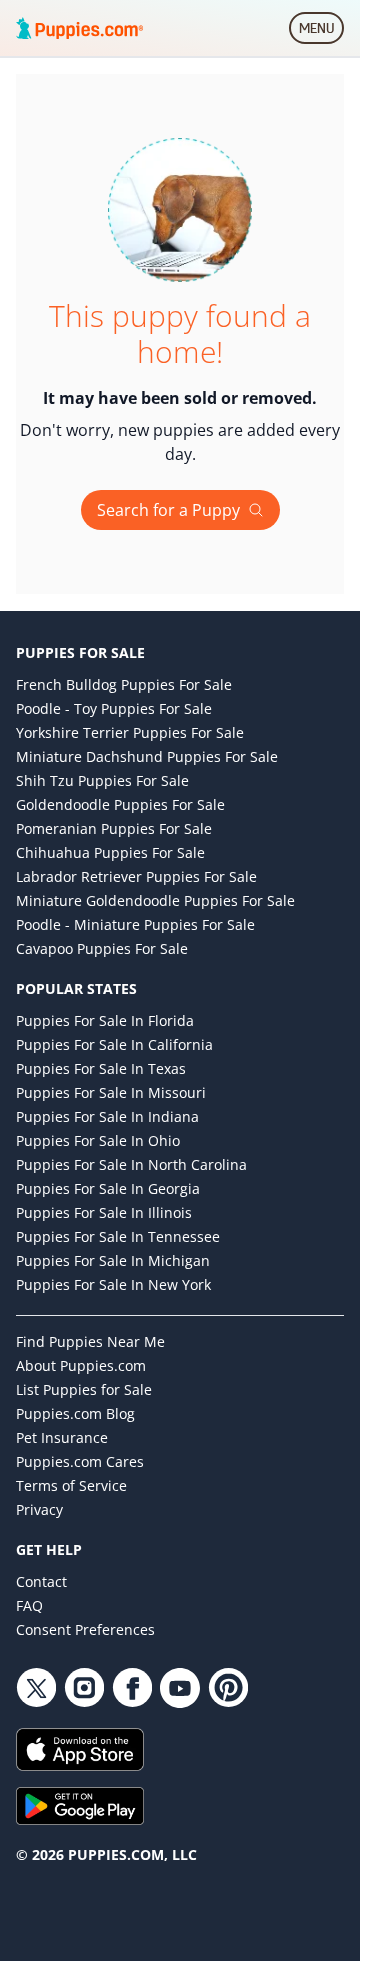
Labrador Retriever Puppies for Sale (136, 876)
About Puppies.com (81, 1365)
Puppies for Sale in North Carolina (131, 1164)
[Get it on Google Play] (180, 1806)
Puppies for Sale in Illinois (104, 1212)
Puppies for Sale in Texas (101, 1068)
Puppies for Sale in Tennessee (118, 1236)
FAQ (29, 1605)
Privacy (39, 1509)
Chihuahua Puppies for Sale (110, 852)
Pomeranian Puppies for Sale (114, 828)
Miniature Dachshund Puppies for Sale (147, 756)
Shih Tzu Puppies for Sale (102, 780)
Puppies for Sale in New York (113, 1284)
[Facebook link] (132, 1688)
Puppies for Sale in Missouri (111, 1092)
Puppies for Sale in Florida (105, 1020)
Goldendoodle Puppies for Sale (120, 804)
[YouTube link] (180, 1688)
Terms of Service (71, 1485)
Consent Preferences (85, 1629)
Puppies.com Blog (75, 1413)
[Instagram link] (84, 1688)
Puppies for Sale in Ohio (98, 1140)
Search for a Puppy (168, 510)
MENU (321, 32)
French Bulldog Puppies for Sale (124, 684)
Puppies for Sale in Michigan (113, 1260)
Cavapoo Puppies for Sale (102, 948)
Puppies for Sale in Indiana (107, 1116)
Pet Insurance (62, 1437)
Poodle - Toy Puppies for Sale (114, 708)
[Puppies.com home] (80, 28)
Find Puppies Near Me (90, 1341)
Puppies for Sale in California (114, 1044)
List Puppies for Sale (84, 1389)
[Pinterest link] (228, 1688)
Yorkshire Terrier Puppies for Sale (130, 732)
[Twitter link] (36, 1688)
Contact (41, 1581)
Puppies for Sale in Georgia (108, 1188)
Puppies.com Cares (80, 1461)
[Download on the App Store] (180, 1749)
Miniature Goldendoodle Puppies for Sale (155, 900)
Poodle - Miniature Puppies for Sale (135, 924)
